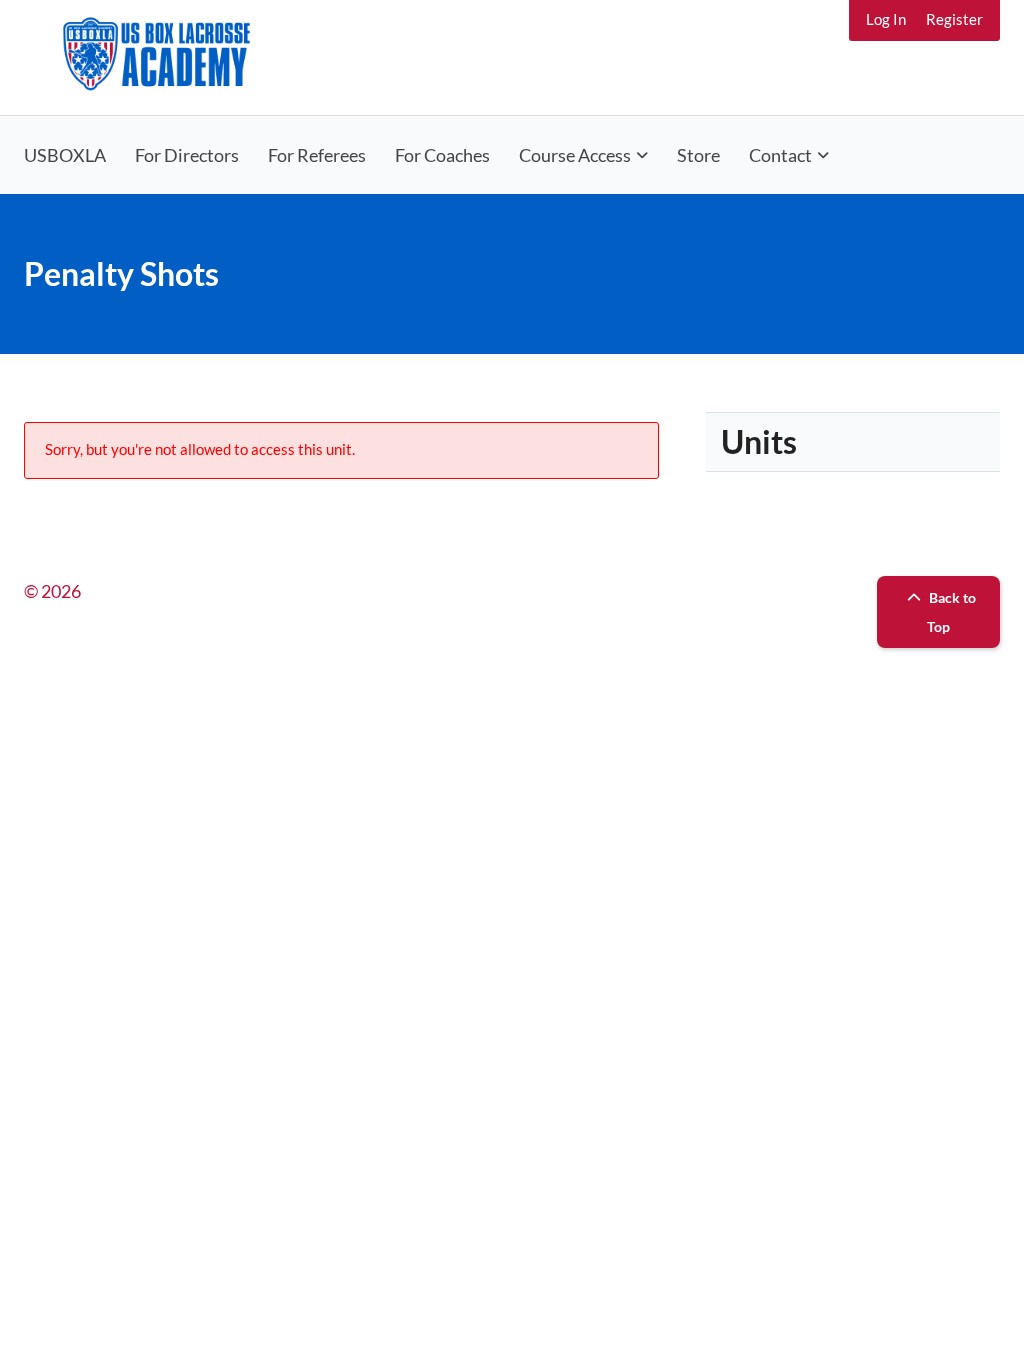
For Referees (317, 155)
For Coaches (442, 155)
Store (698, 155)
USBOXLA (65, 155)
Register (954, 19)
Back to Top (951, 612)
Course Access (575, 155)
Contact (780, 155)
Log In (886, 19)
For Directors (187, 155)
